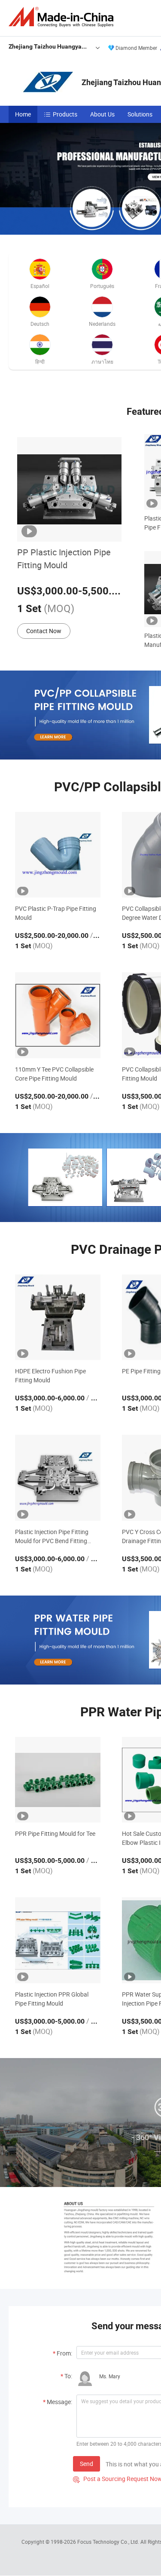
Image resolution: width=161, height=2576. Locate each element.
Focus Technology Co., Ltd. (109, 2542)
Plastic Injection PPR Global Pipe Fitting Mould (52, 1999)
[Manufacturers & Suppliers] (63, 17)
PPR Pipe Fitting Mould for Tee (55, 1833)
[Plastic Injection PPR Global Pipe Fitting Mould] (58, 1940)
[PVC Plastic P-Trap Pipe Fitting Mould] (58, 855)
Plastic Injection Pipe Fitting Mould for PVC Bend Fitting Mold (52, 1536)
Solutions (140, 114)
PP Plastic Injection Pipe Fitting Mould (64, 559)
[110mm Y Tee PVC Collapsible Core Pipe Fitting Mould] (58, 1015)
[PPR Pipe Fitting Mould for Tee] (58, 1780)
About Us (102, 114)
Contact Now (44, 631)
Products (65, 114)
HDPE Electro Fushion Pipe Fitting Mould (50, 1375)
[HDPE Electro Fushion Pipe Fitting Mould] (58, 1317)
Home (23, 114)
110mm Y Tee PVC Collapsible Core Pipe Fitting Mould (54, 1074)
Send (87, 2464)
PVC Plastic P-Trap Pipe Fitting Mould (56, 913)
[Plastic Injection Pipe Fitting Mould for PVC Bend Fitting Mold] (58, 1478)
